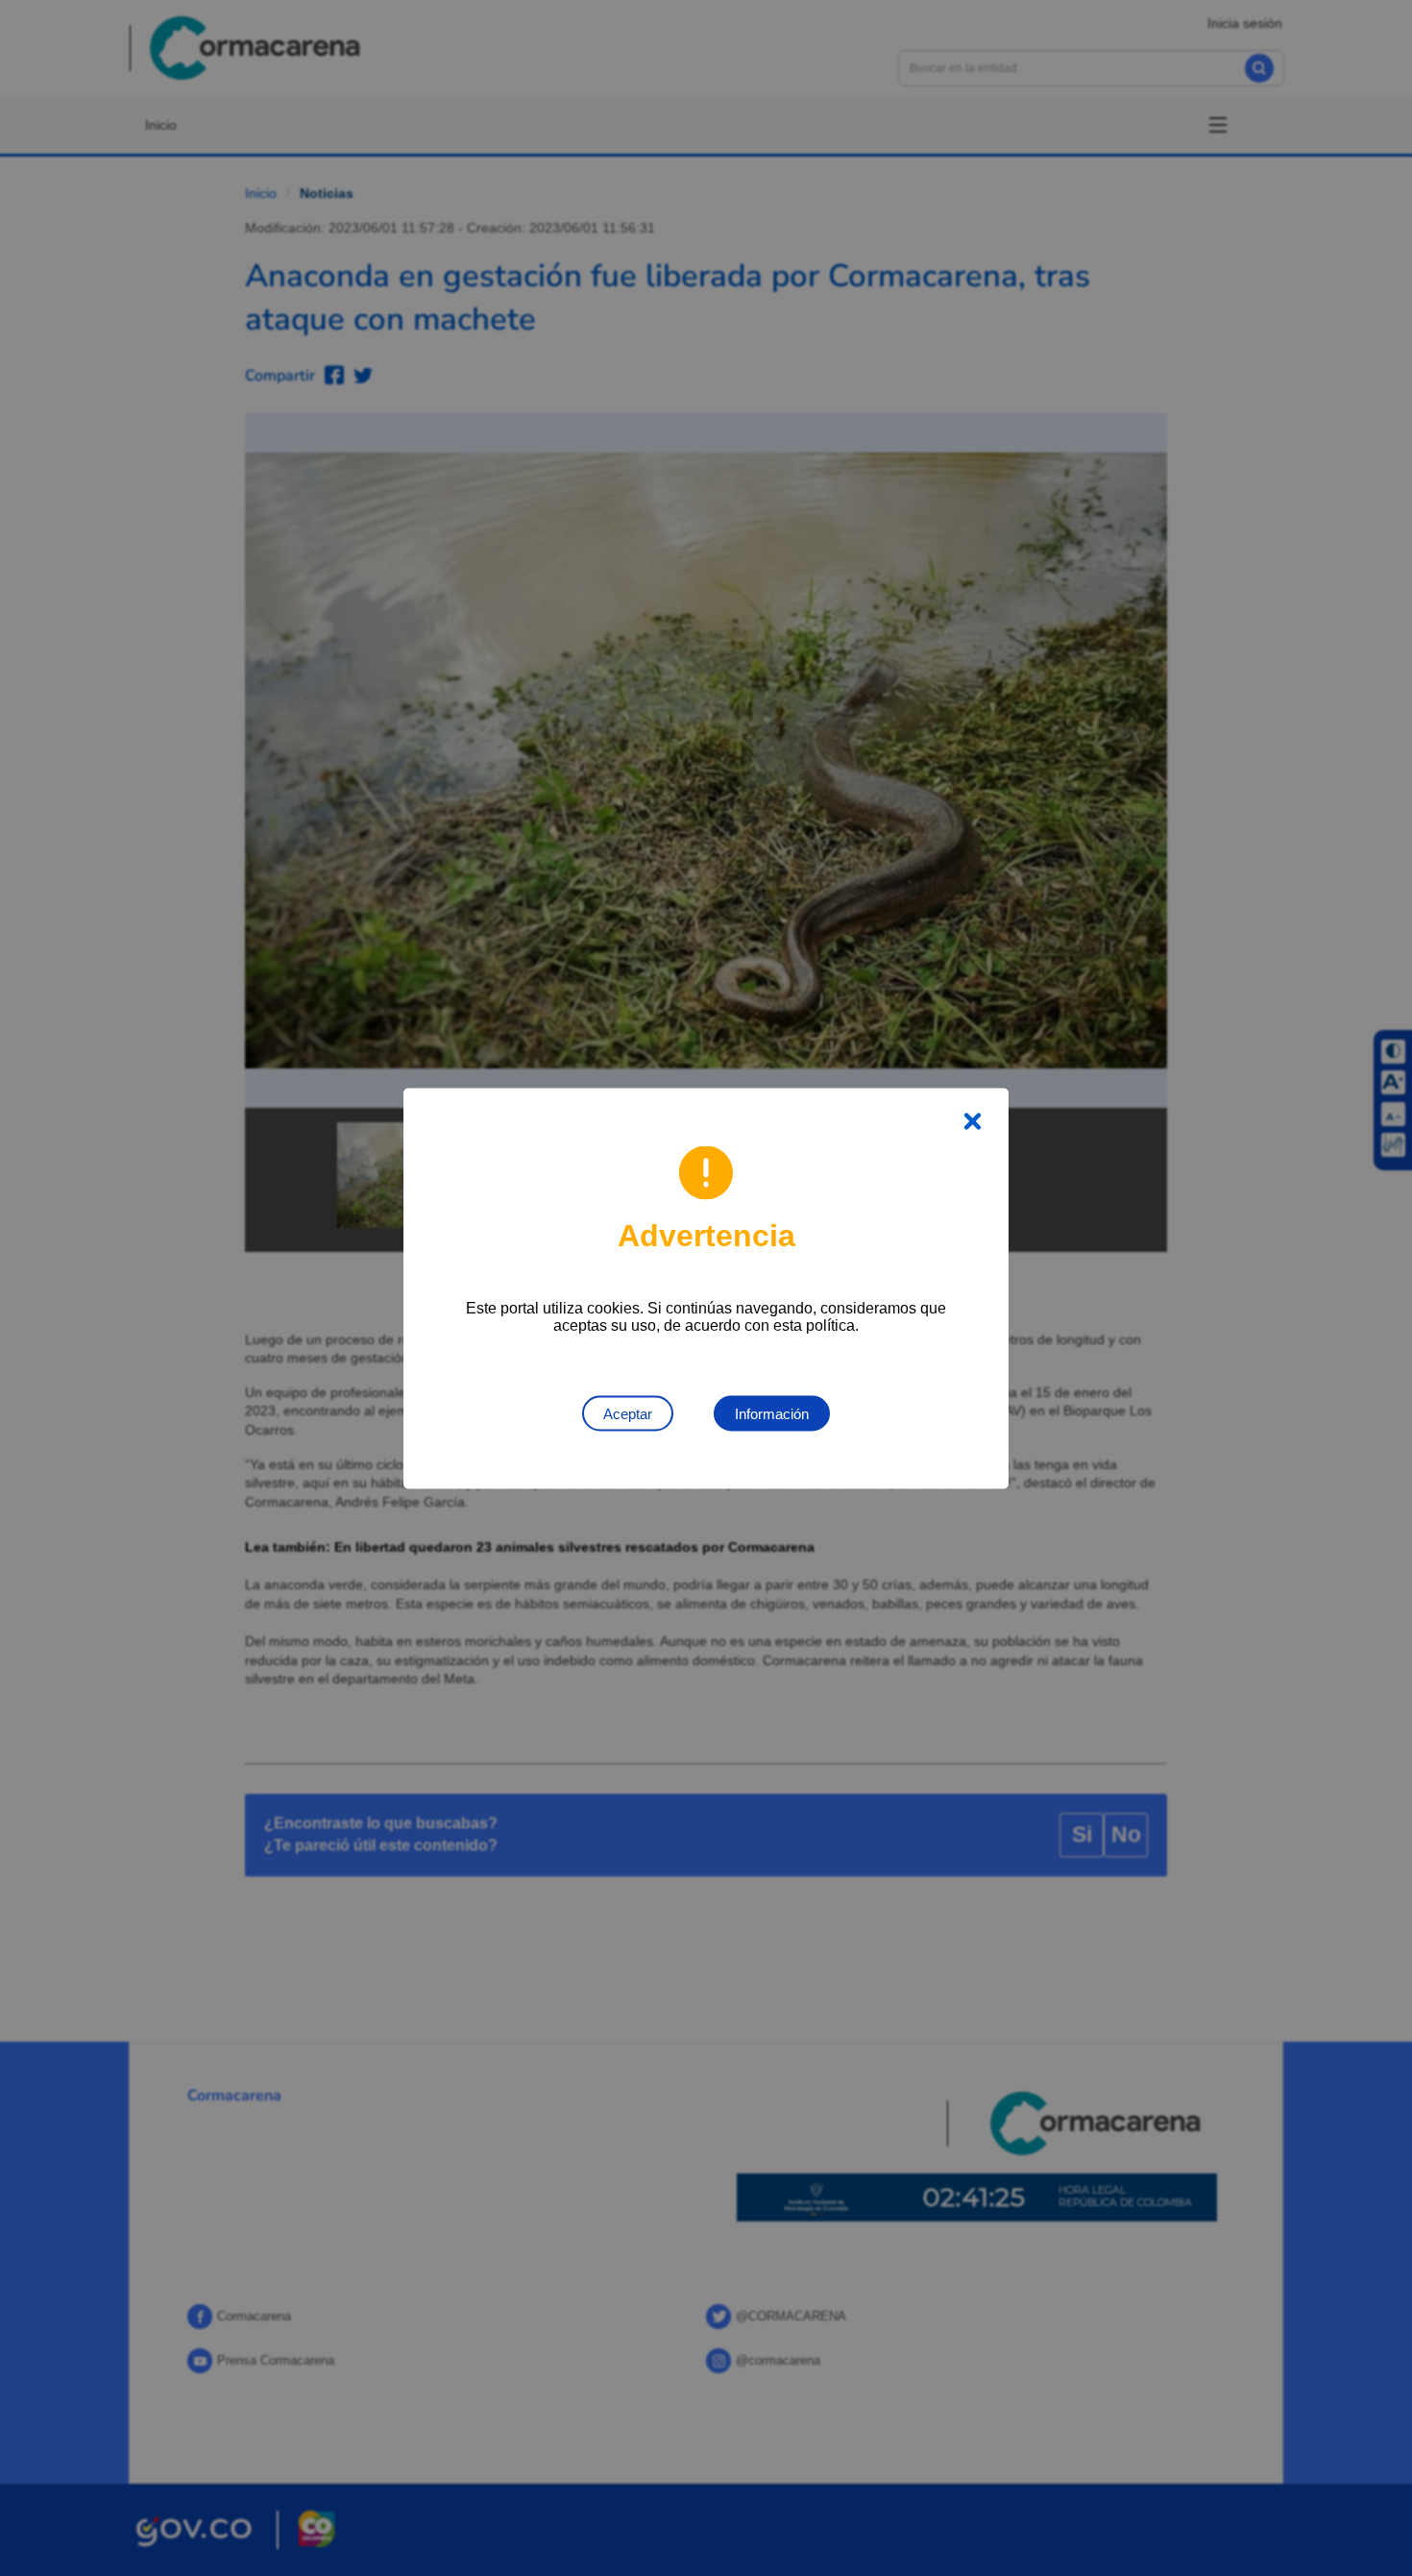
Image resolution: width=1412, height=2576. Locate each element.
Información (772, 1413)
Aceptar (628, 1413)
